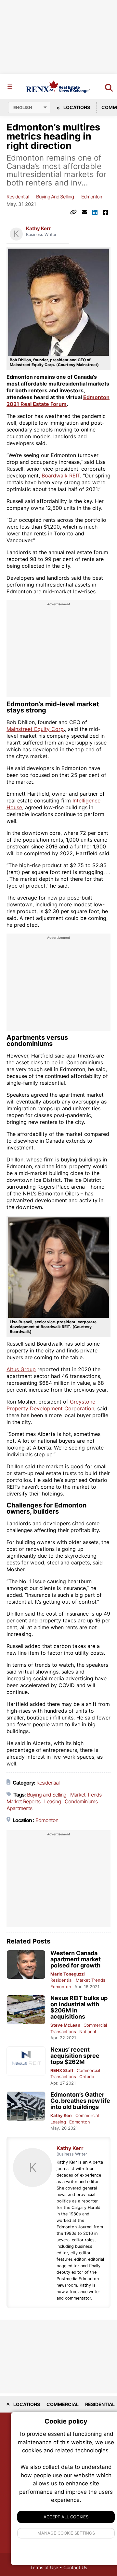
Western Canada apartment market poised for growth (76, 1959)
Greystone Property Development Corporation (51, 1405)
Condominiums (81, 1801)
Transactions (63, 2032)
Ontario (87, 2077)
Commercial (95, 2025)
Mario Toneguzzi (68, 1974)
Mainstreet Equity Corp (35, 729)
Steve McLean (65, 2025)
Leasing (52, 1801)
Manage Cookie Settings (66, 2533)
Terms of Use (44, 2567)
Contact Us (75, 2567)
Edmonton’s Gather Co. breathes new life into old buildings (80, 2101)
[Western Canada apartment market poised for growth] (26, 1965)
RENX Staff (62, 2070)
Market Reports (23, 1801)
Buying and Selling (55, 197)
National (88, 2032)
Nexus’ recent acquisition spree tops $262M (75, 2056)
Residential (18, 197)
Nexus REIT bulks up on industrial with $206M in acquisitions (79, 2007)
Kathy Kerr (38, 229)
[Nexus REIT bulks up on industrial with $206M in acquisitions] (26, 2010)
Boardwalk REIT (61, 476)
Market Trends (86, 1795)
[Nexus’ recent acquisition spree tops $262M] (26, 2061)
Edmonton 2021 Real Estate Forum (58, 401)
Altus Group (21, 1369)
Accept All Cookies (66, 2517)
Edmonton (92, 197)
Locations (76, 107)
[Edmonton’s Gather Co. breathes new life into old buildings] (26, 2106)
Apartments (19, 1808)
